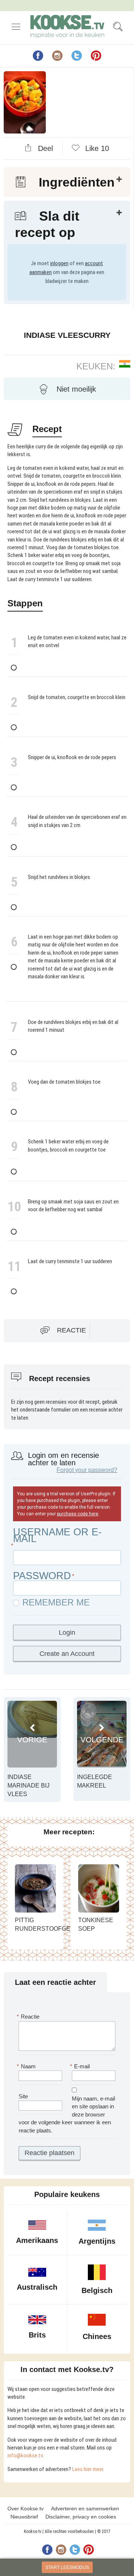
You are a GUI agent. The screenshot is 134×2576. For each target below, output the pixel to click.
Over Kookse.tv (25, 2509)
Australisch (37, 2287)
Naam (27, 2066)
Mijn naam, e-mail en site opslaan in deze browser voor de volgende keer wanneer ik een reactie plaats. (67, 2114)
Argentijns (97, 2241)
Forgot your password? (87, 1470)
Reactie (71, 1330)
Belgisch (97, 2290)
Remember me (56, 1602)
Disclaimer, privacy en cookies (81, 2517)
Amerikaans (37, 2240)
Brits (37, 2335)
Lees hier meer (88, 2469)
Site (23, 2096)
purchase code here (78, 1514)
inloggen (59, 263)
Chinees (97, 2336)
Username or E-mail (57, 1535)
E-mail (81, 2066)
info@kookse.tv (25, 2455)
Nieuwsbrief (24, 2517)
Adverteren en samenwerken (85, 2509)
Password (42, 1576)
